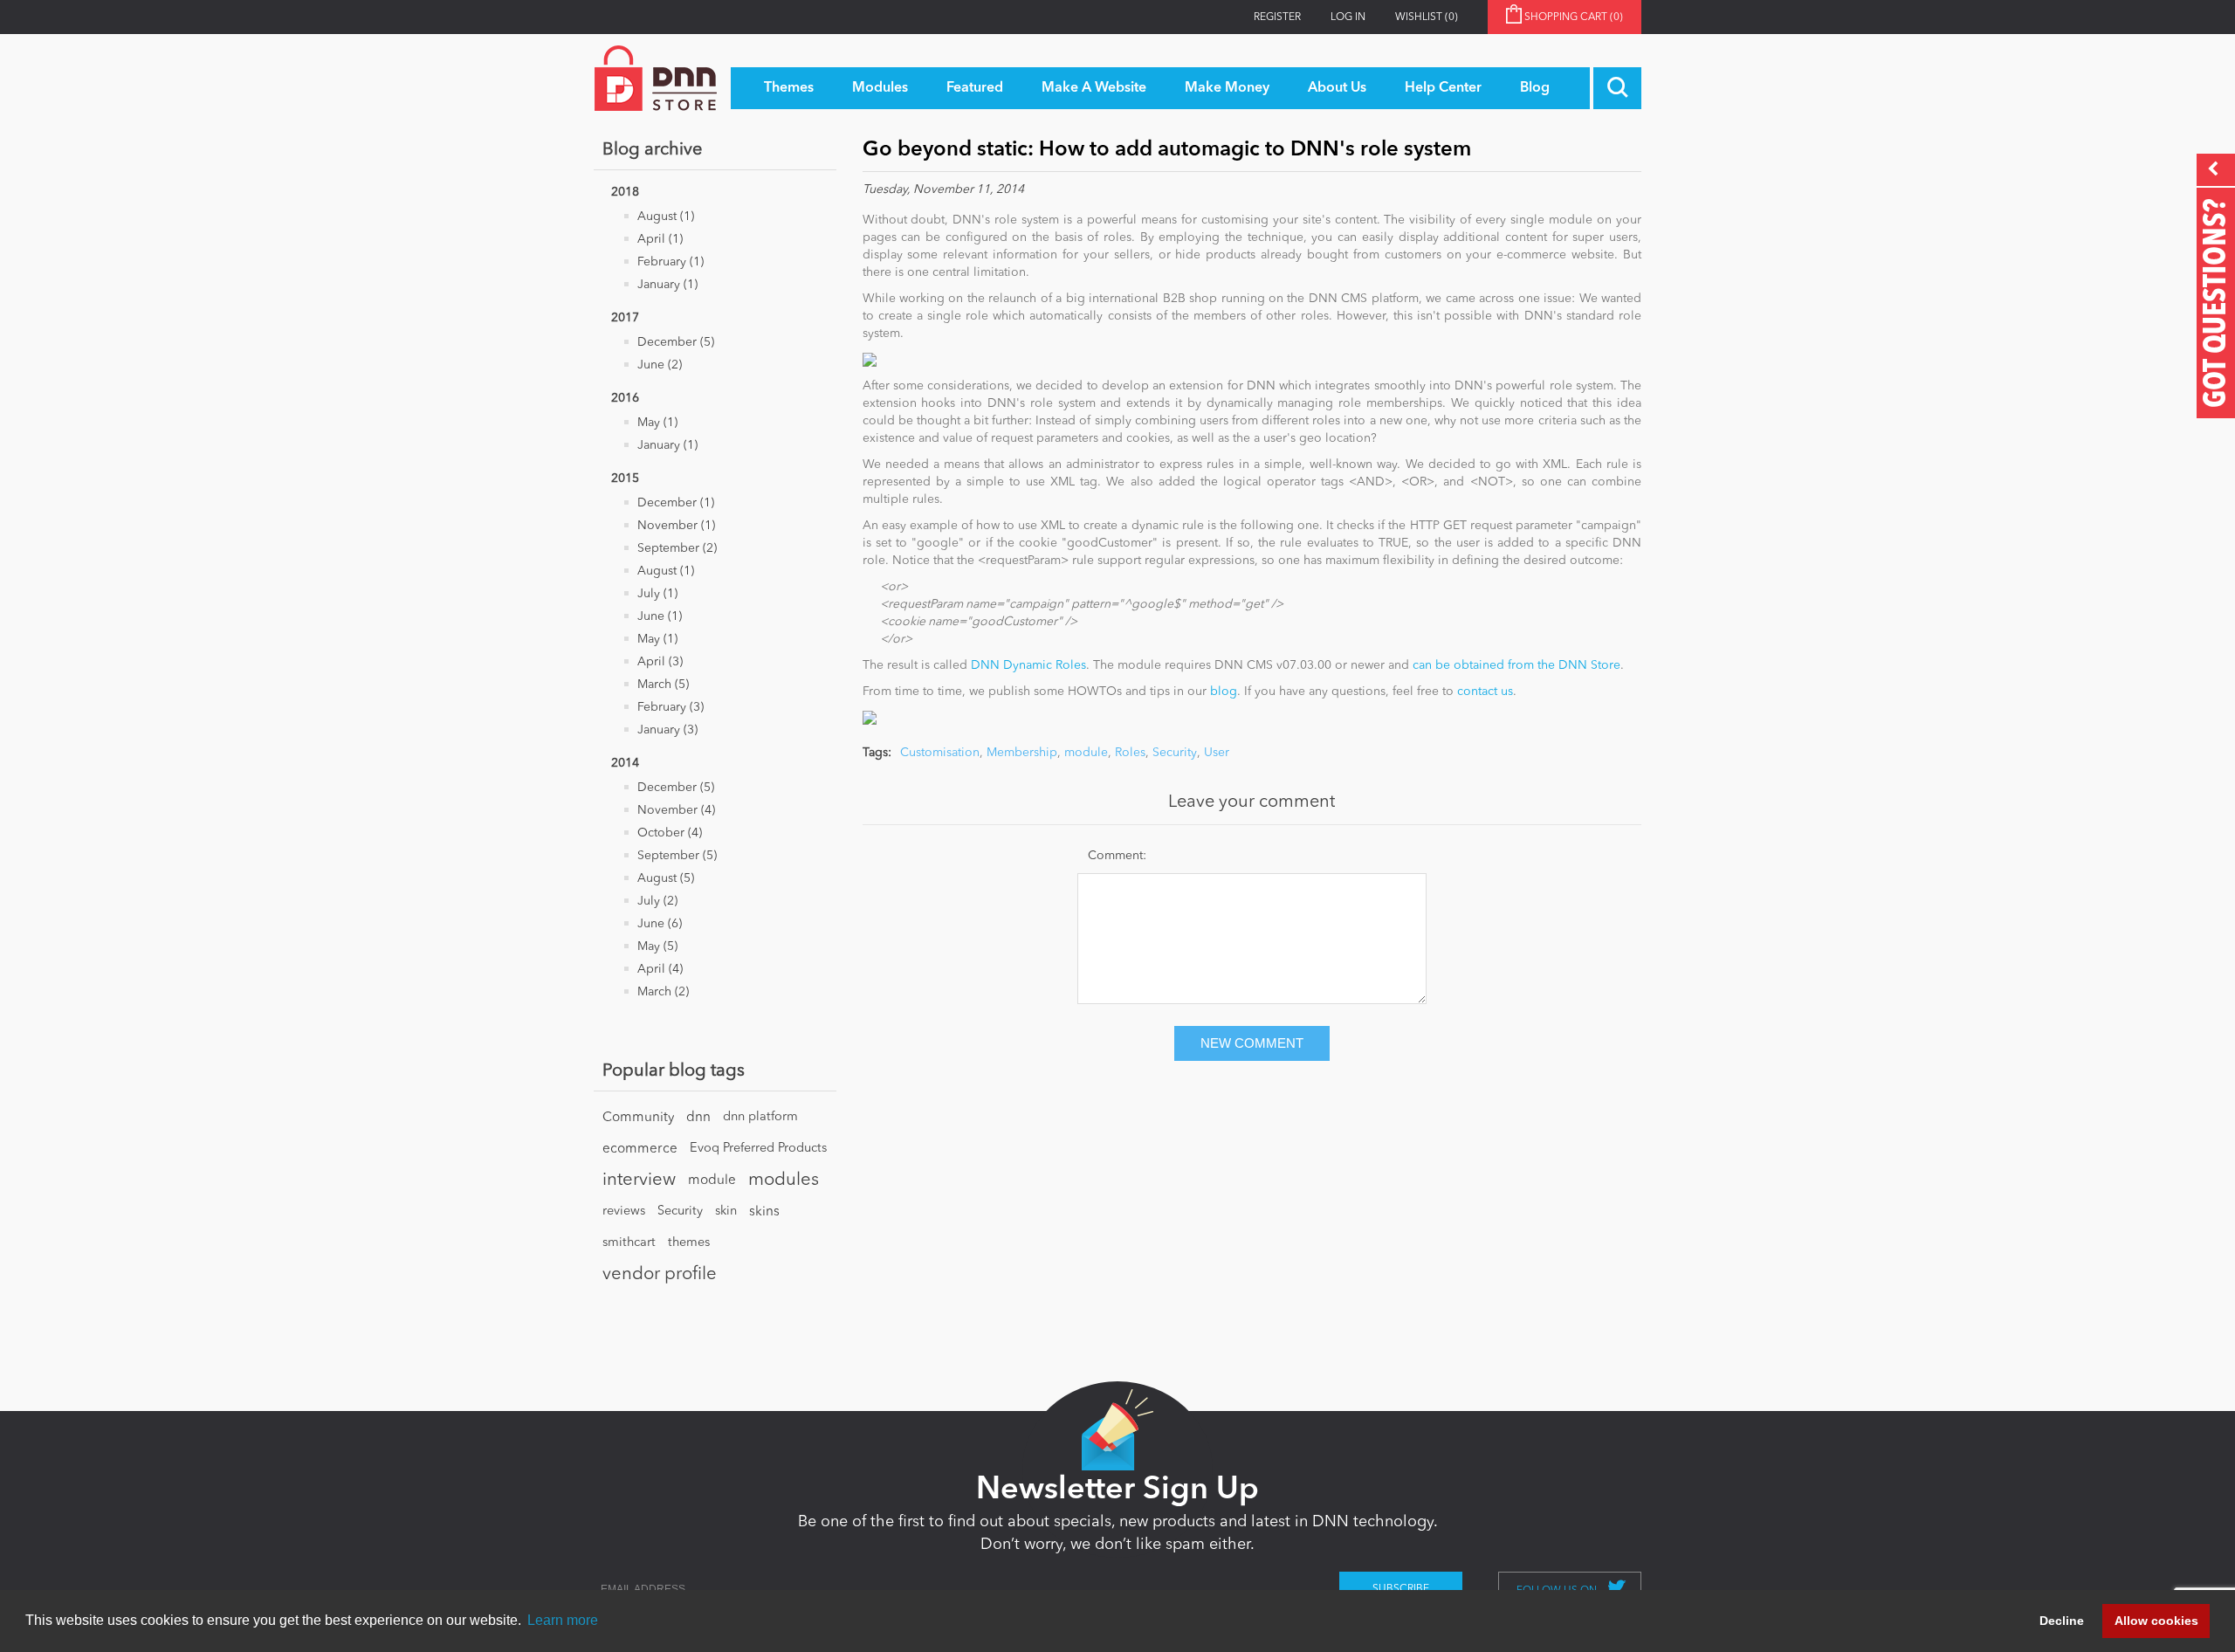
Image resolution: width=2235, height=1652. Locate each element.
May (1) (657, 423)
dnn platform (760, 1117)
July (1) (657, 594)
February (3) (670, 707)
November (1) (676, 526)
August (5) (666, 878)
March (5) (663, 685)
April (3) (660, 662)
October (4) (670, 833)
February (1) (670, 262)
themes (689, 1243)
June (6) (660, 924)
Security (680, 1211)
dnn (698, 1118)
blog (1224, 692)
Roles (1130, 753)
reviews (624, 1211)
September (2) (677, 548)
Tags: (877, 753)
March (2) (663, 992)
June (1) (660, 616)
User (1217, 753)
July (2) (657, 901)
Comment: (1117, 856)
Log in (1348, 17)
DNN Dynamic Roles (1028, 665)
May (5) (657, 946)
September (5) (677, 856)
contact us (1485, 692)
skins (764, 1212)
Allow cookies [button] (2156, 1621)
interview (639, 1180)
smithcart (629, 1243)
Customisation (940, 753)
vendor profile (660, 1275)
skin (726, 1211)
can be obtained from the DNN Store (1516, 665)
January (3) (667, 730)
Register (1277, 17)
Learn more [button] (563, 1620)
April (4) (660, 969)
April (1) (660, 239)
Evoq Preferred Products (758, 1149)
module (712, 1180)
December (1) (676, 503)
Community (638, 1118)
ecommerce (640, 1149)
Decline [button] (2062, 1621)
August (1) (666, 217)
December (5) (676, 342)
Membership (1022, 753)
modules (784, 1180)
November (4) (676, 810)
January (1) (667, 285)
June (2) (660, 365)
